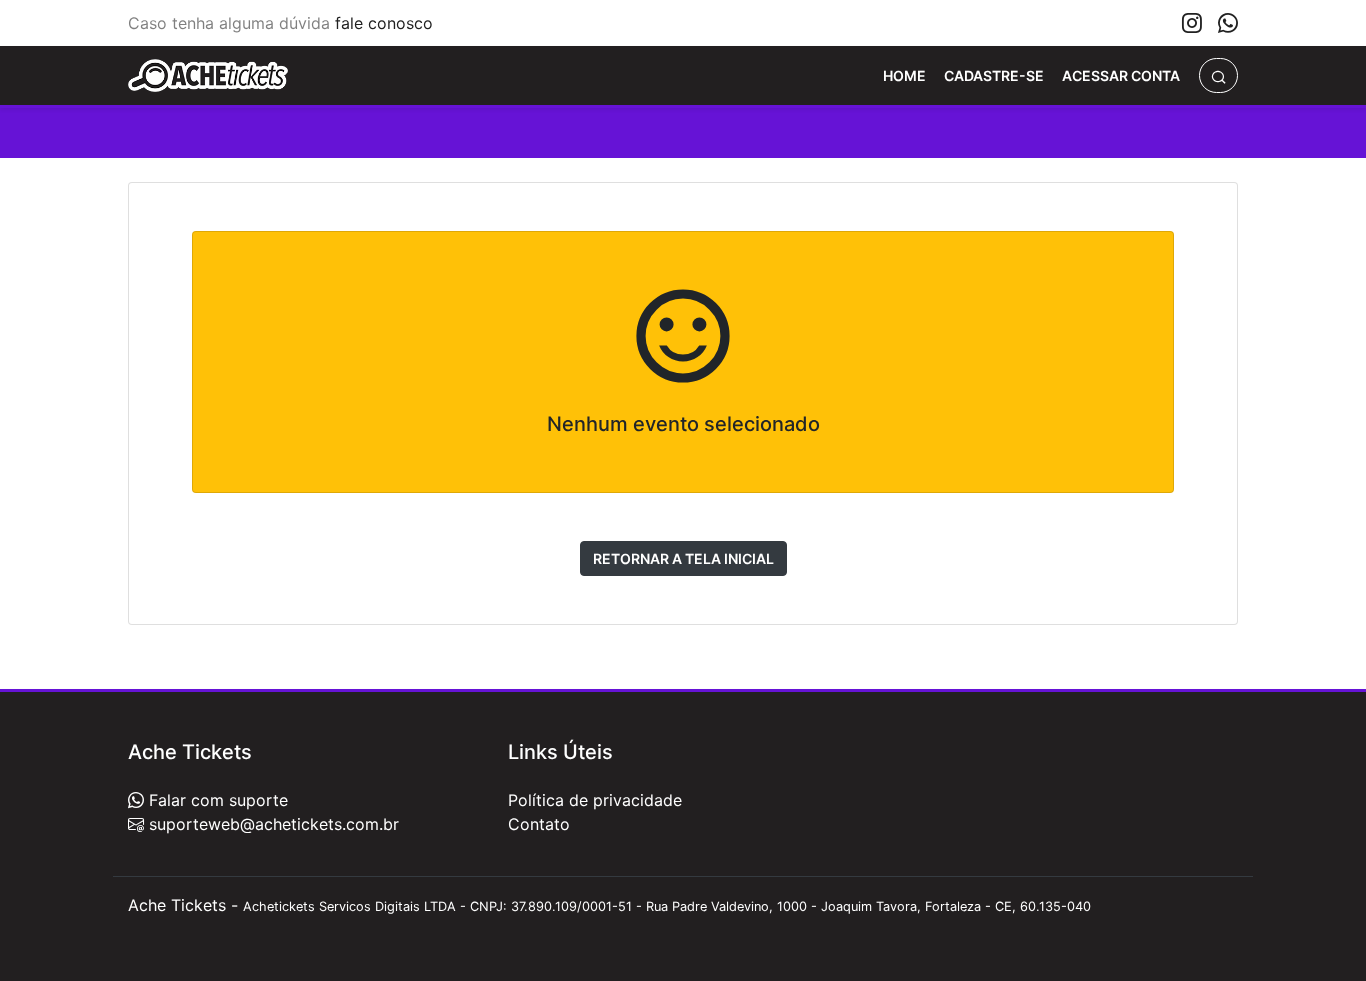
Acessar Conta (1121, 75)
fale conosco (384, 23)
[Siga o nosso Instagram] (1192, 23)
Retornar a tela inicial (683, 558)
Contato (539, 824)
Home (904, 75)
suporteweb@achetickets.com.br (271, 824)
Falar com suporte (216, 800)
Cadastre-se (994, 75)
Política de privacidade (595, 800)
